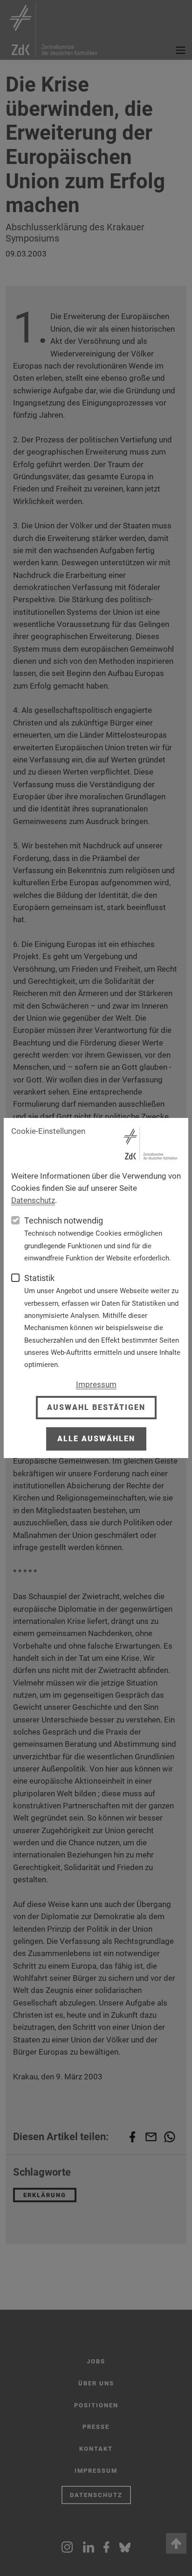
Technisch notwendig (64, 1220)
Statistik (39, 1278)
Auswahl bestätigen (96, 1407)
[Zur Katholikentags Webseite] (151, 1144)
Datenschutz (33, 1200)
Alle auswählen (96, 1439)
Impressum (96, 1384)
